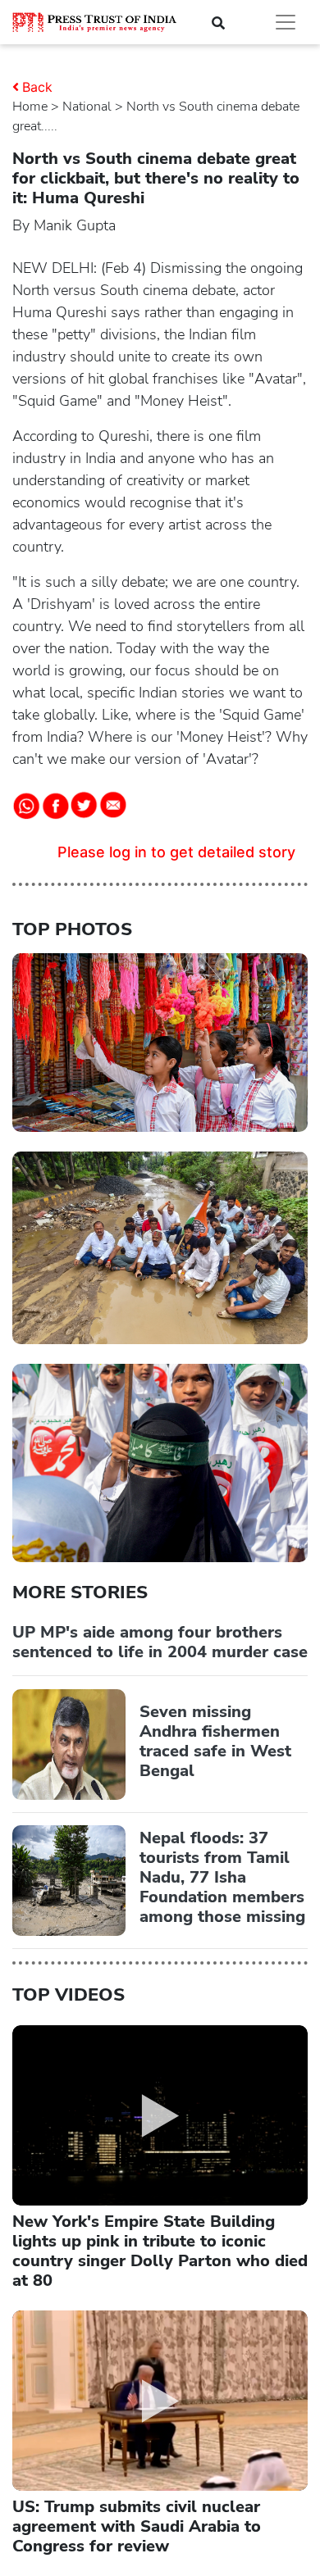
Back (37, 87)
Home (30, 107)
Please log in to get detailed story (176, 852)
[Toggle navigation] (286, 22)
